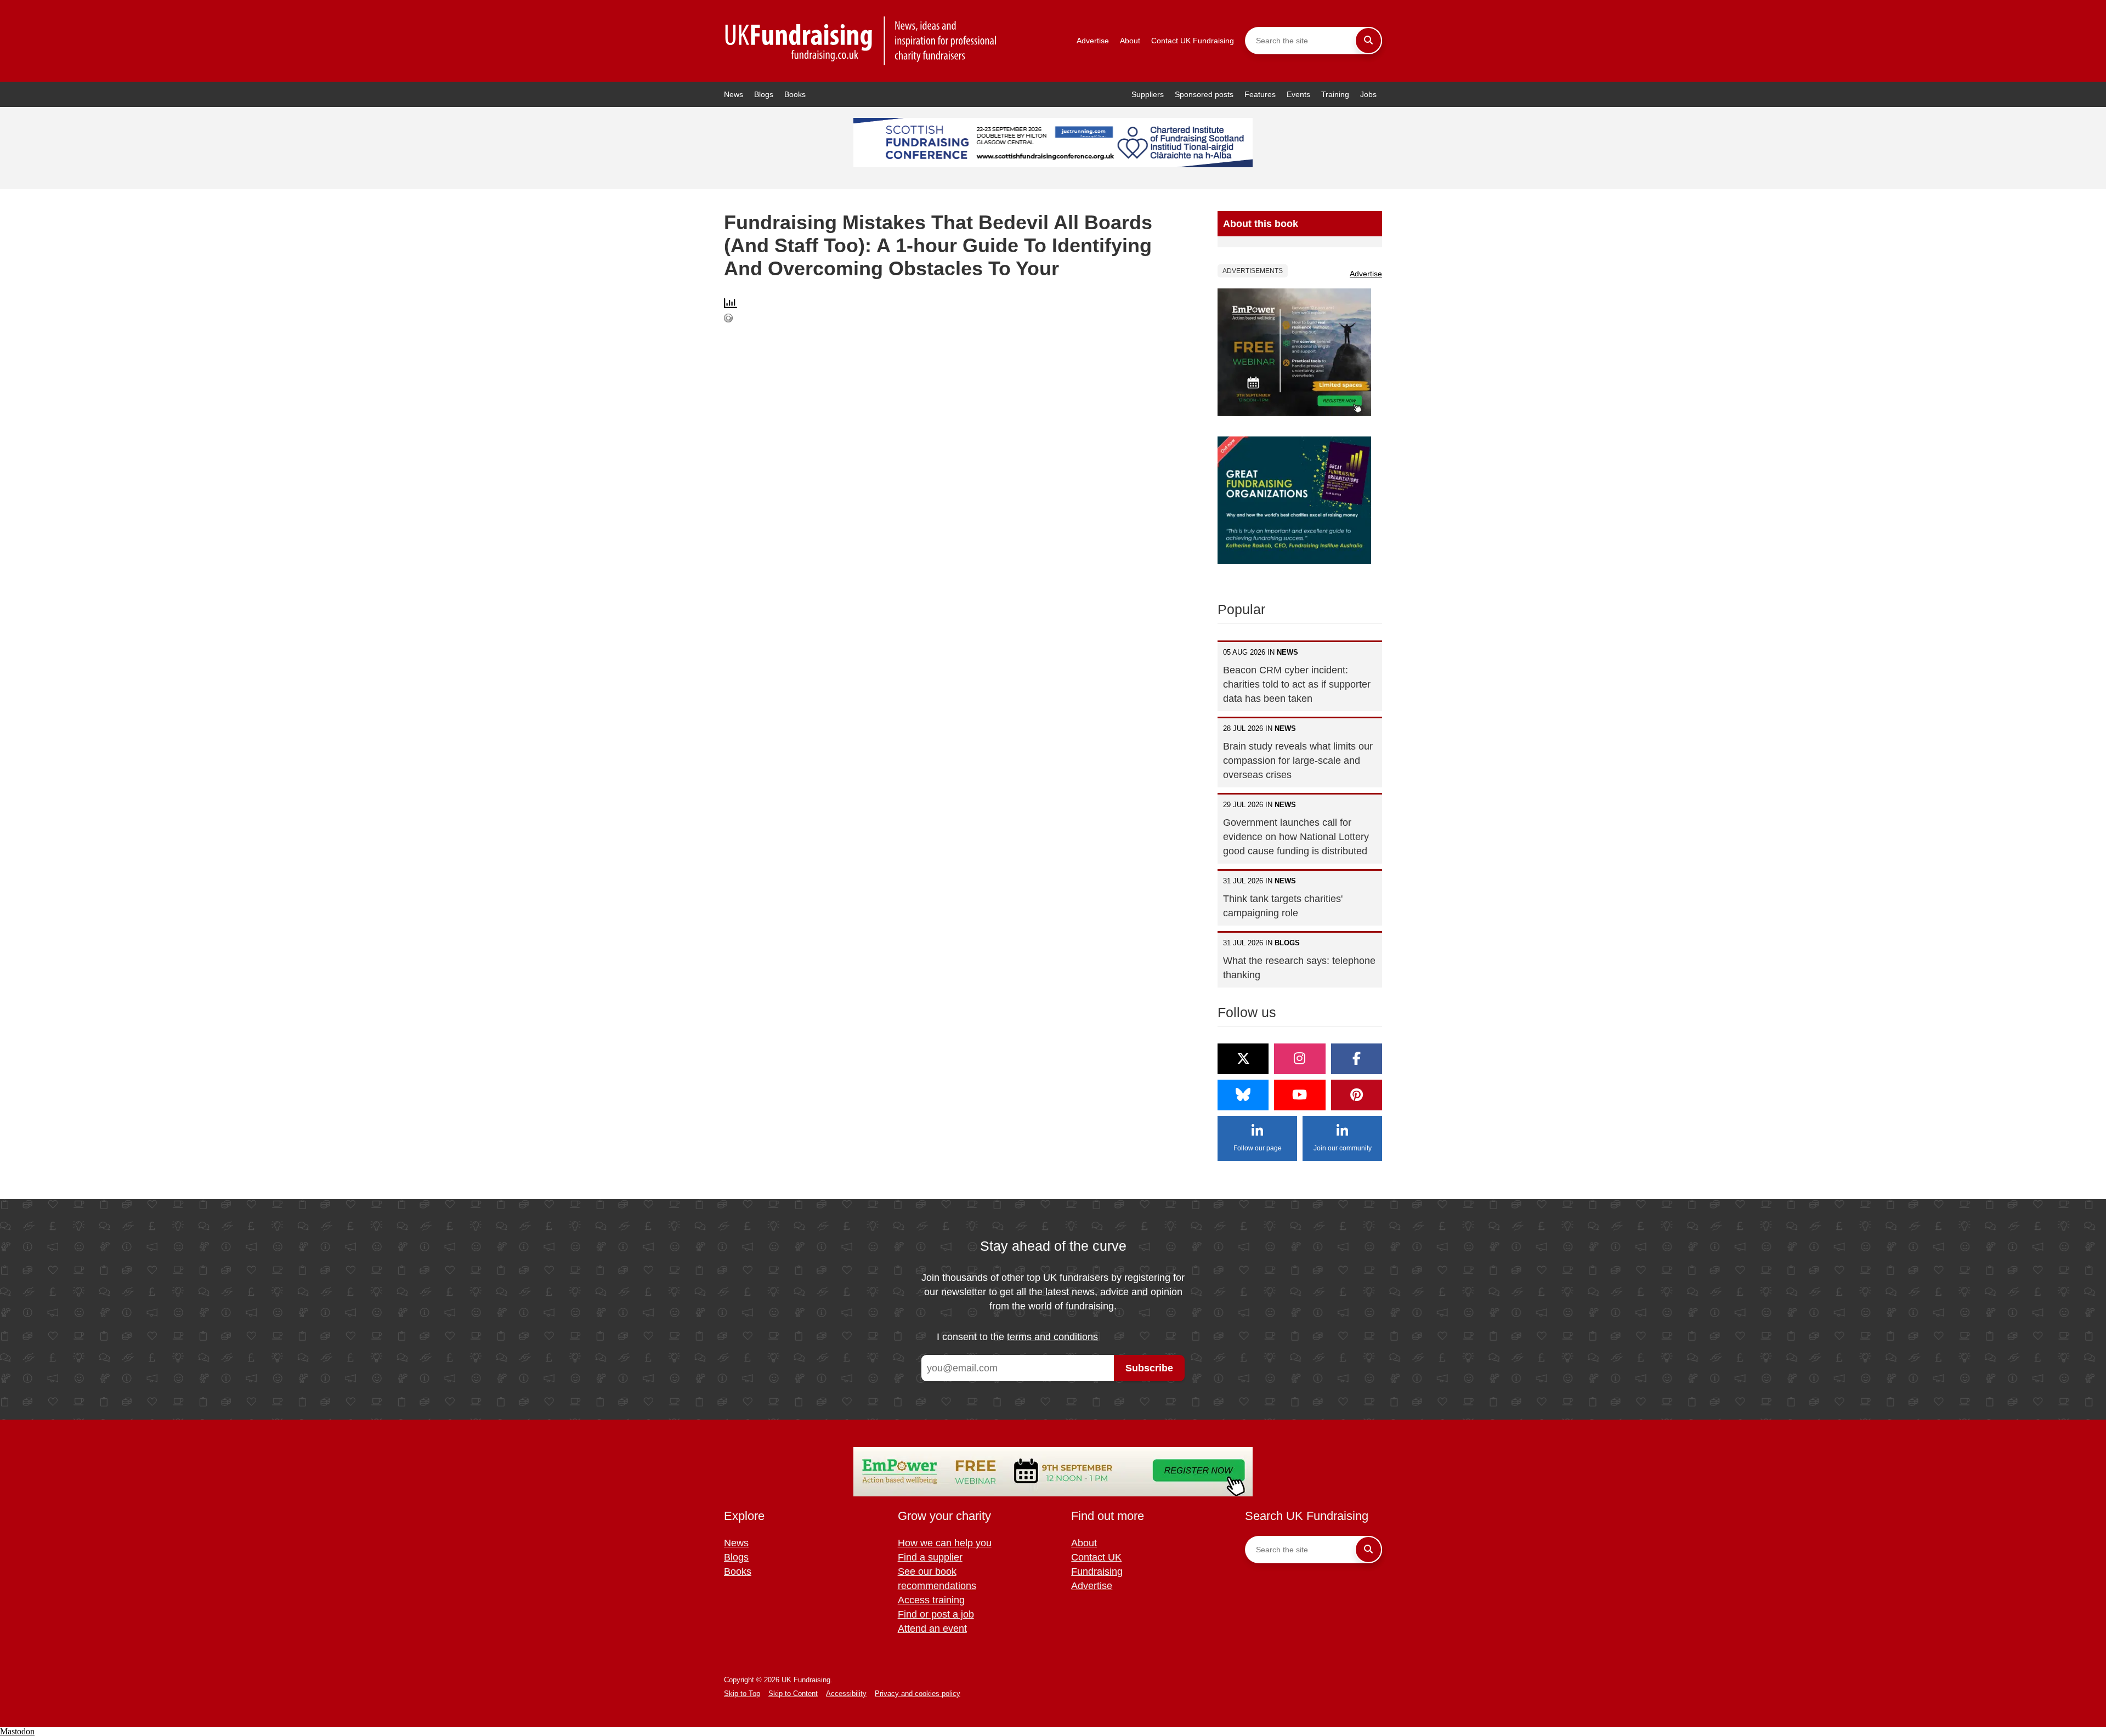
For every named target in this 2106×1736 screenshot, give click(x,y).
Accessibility (846, 1694)
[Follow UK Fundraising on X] (1243, 1059)
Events (1298, 94)
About (1130, 41)
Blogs (764, 94)
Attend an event (932, 1629)
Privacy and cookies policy (918, 1694)
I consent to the (1017, 1337)
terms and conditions (1052, 1337)
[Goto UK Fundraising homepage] (861, 41)
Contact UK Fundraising (1193, 41)
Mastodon (17, 1731)
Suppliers (1148, 94)
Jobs (1368, 94)
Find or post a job (936, 1614)
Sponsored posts (1204, 94)
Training (1335, 94)
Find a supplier (930, 1557)
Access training (931, 1600)
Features (1260, 94)
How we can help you (945, 1543)
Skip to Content (793, 1694)
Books (795, 94)
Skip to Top (742, 1694)
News (734, 94)
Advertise (1093, 41)
